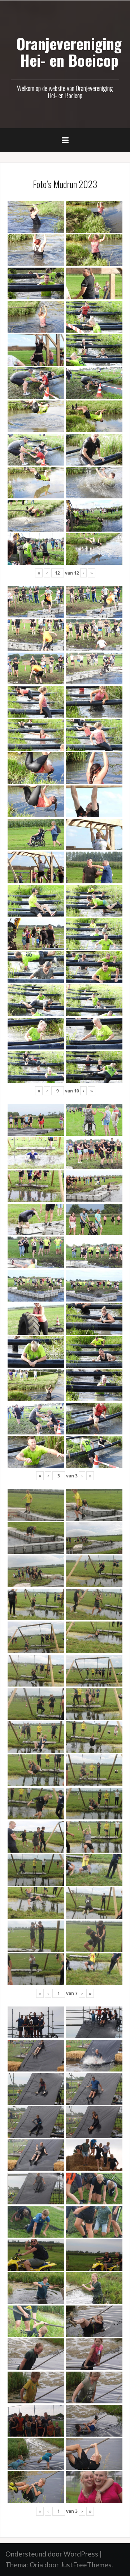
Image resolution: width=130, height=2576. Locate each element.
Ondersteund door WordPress (52, 2554)
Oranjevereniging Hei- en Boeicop (69, 52)
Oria (36, 2565)
